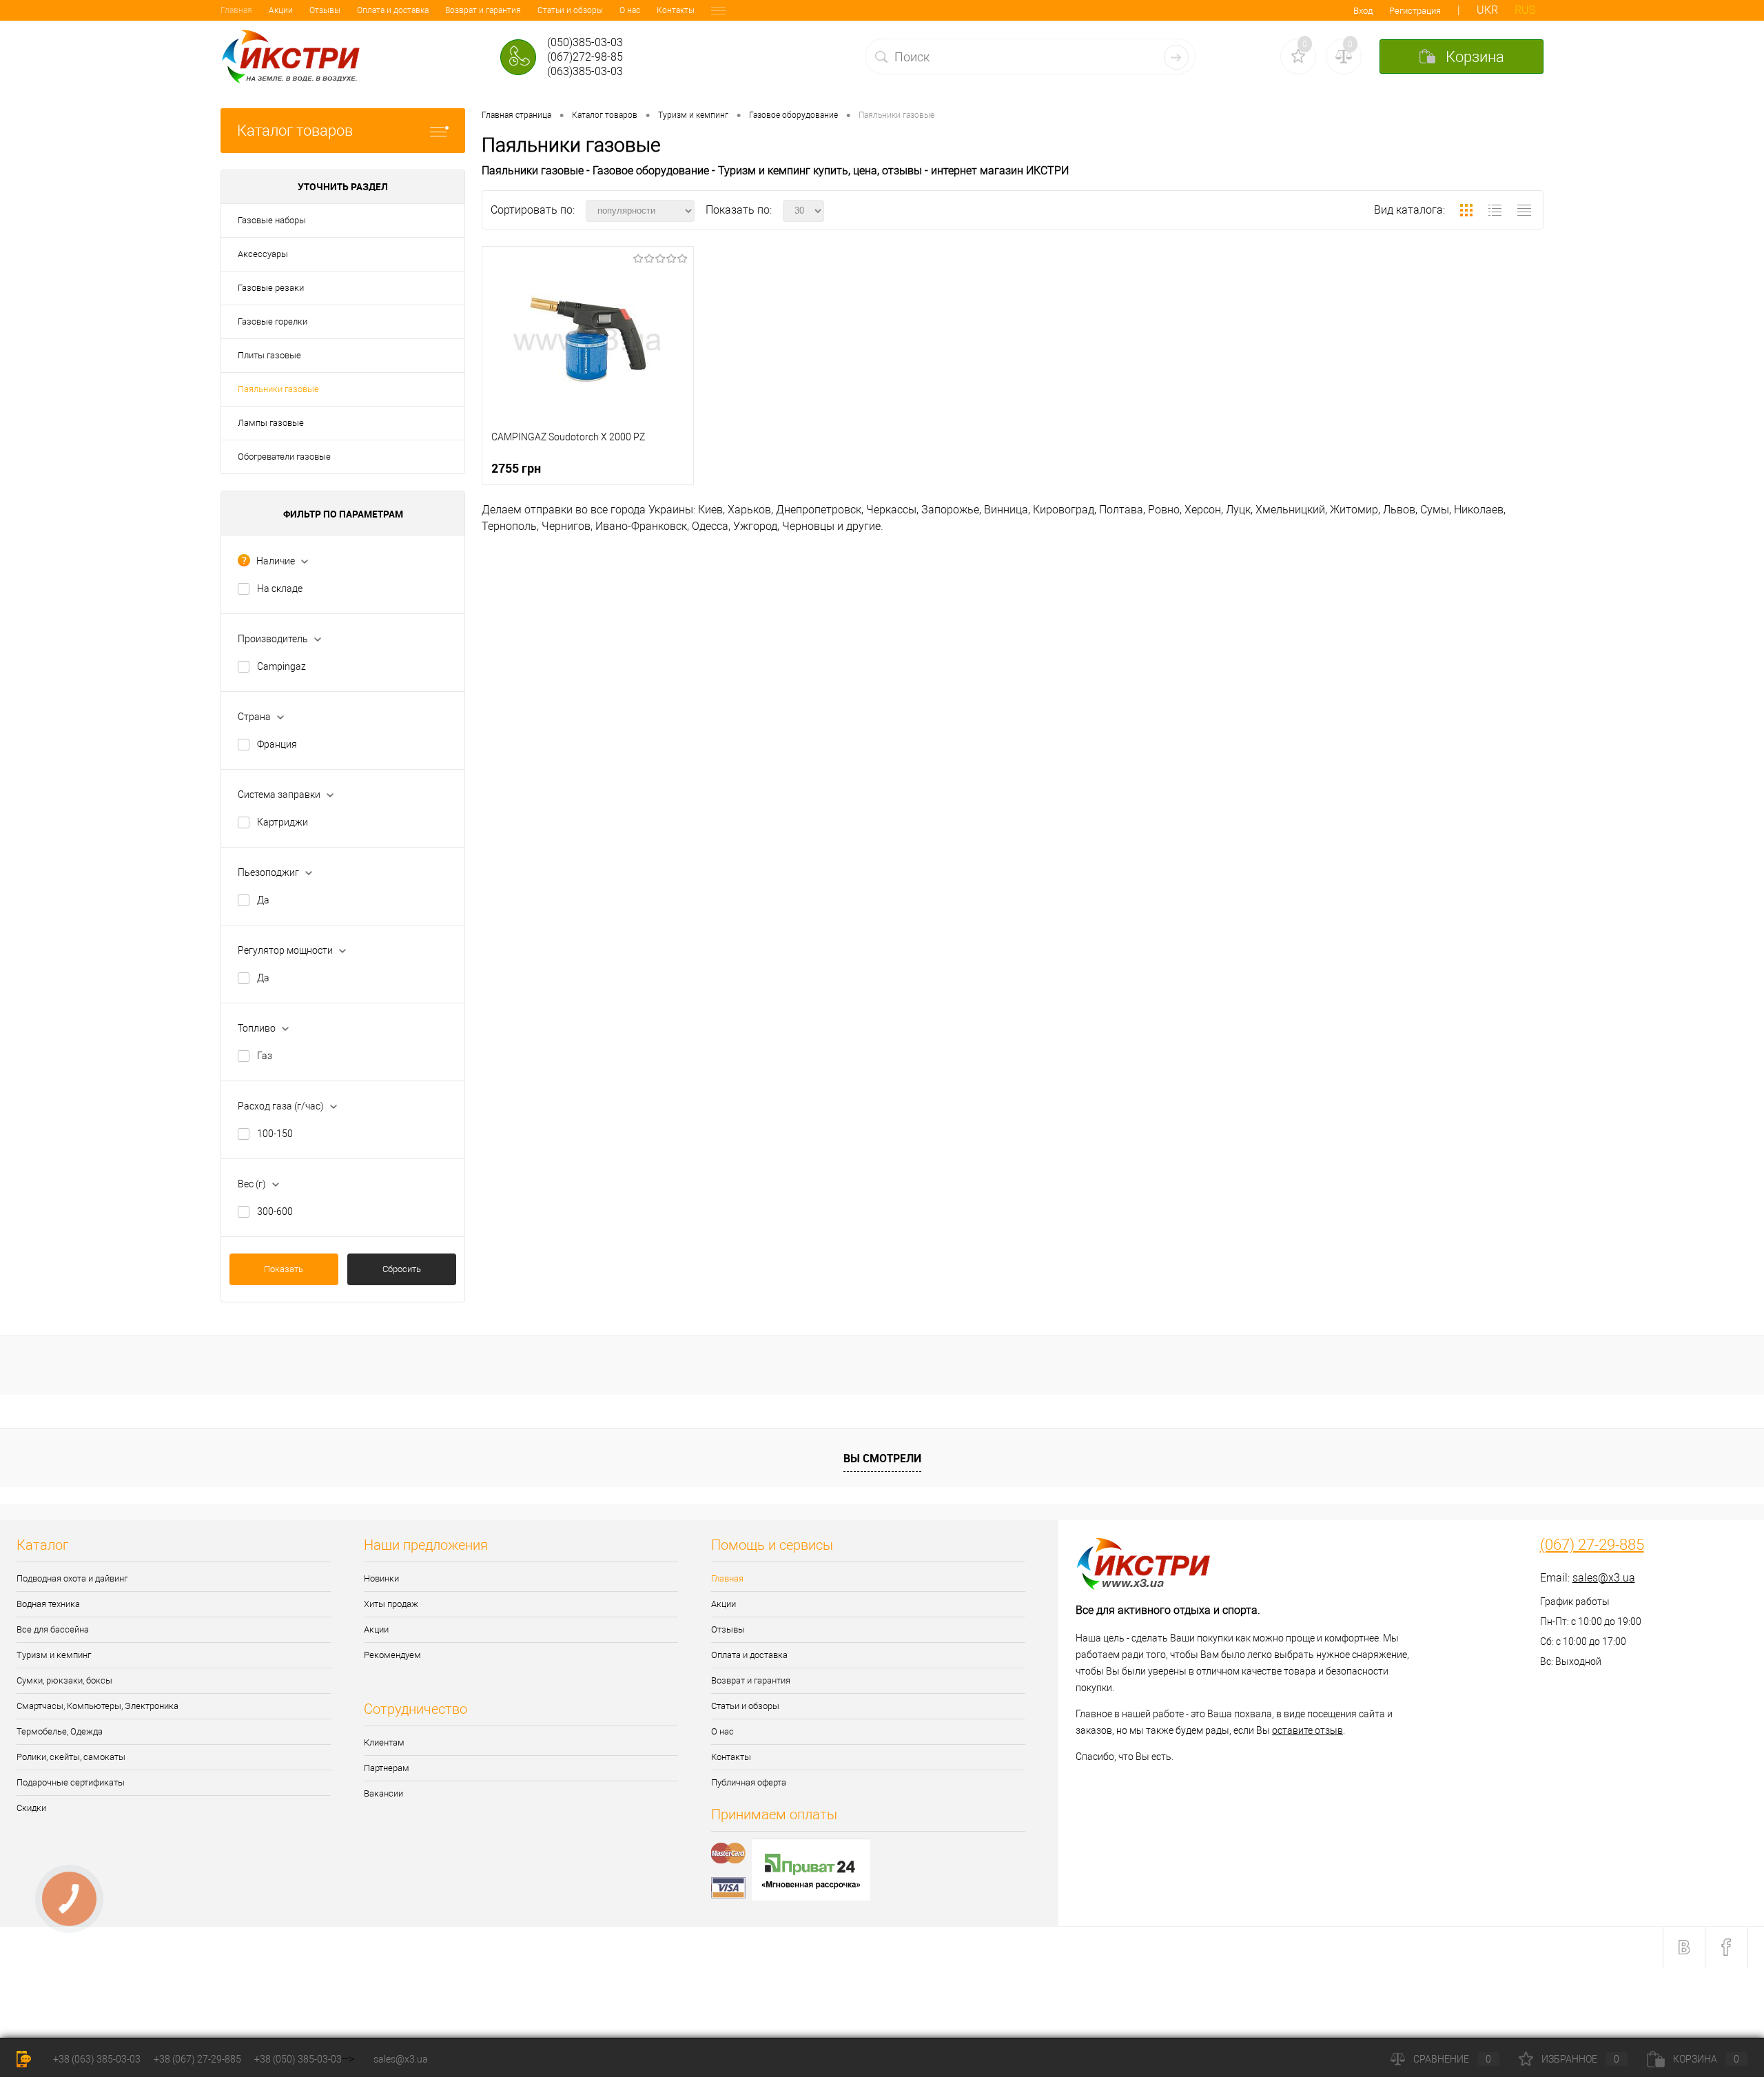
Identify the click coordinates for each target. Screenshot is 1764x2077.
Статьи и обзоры (570, 10)
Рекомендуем (392, 1655)
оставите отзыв (1307, 1730)
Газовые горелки (273, 321)
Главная (236, 10)
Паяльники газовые (278, 389)
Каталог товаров (295, 131)
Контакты (676, 10)
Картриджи (283, 822)
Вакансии (383, 1793)
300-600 (275, 1211)
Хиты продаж (391, 1604)
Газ (265, 1056)
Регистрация (1415, 11)
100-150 (275, 1134)
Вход (1363, 11)
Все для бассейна (53, 1629)
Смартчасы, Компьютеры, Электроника (98, 1706)
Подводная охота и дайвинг (72, 1578)
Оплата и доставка (393, 10)
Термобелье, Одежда (60, 1731)
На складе (280, 589)
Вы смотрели (882, 1458)
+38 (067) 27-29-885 (197, 2059)
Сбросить (402, 1269)
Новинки (381, 1578)
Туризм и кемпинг (54, 1655)
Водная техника (48, 1604)
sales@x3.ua (1604, 1578)
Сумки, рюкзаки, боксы (64, 1680)
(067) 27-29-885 (1592, 1545)
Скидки (31, 1808)
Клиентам (384, 1742)
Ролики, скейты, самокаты (71, 1757)
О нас (630, 10)
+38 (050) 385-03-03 (298, 2059)
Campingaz (281, 666)
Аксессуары (263, 254)
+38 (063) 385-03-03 (97, 2059)
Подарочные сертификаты (71, 1782)
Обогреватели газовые (284, 457)
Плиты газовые (269, 355)
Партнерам (387, 1768)
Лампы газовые (271, 423)
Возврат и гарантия (483, 10)
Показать (284, 1269)
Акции (281, 10)
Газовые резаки (271, 288)
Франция (277, 744)
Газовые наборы (272, 220)
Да (263, 900)
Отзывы (325, 10)
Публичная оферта (749, 1782)
